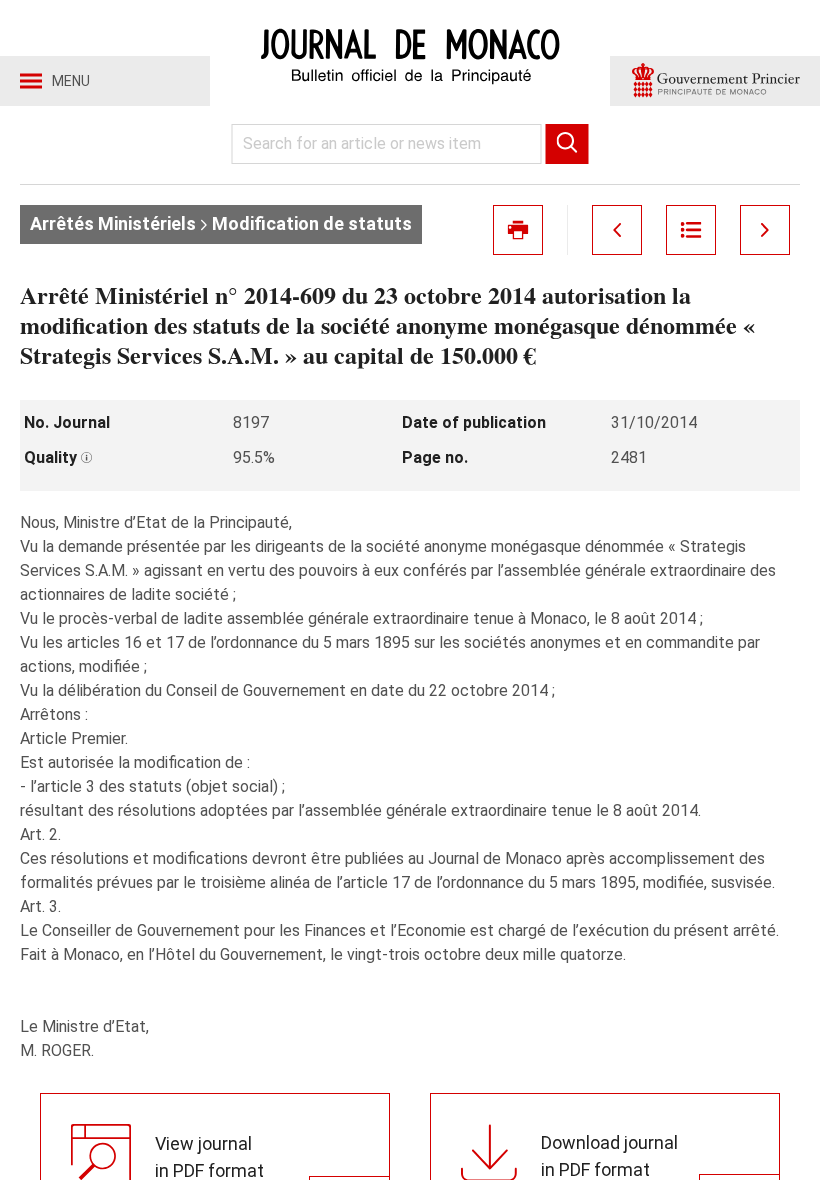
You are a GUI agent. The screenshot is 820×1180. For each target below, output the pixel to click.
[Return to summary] (691, 230)
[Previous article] (617, 230)
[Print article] (518, 230)
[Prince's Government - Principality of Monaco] (715, 81)
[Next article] (765, 230)
